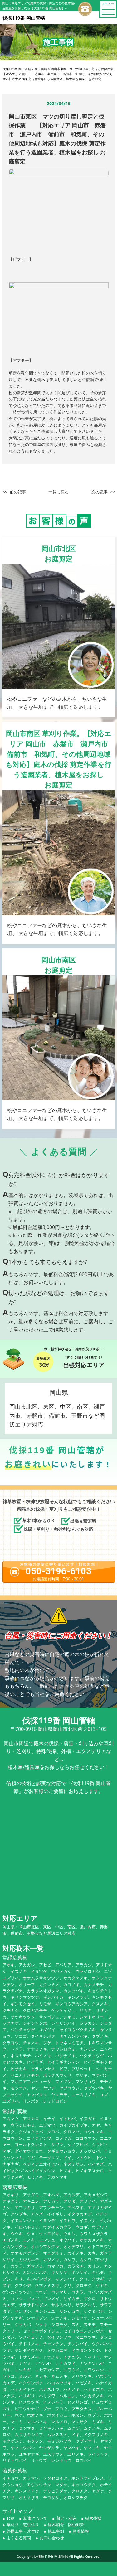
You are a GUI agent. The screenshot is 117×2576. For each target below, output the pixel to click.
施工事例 (56, 2531)
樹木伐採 (93, 2518)
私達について (35, 2518)
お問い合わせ (52, 2538)
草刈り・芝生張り (23, 2525)
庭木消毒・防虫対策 (66, 2525)
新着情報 (81, 2531)
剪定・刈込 (66, 2518)
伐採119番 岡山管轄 (53, 2556)
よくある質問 (19, 2538)
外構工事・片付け (23, 2531)
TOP (10, 2518)
